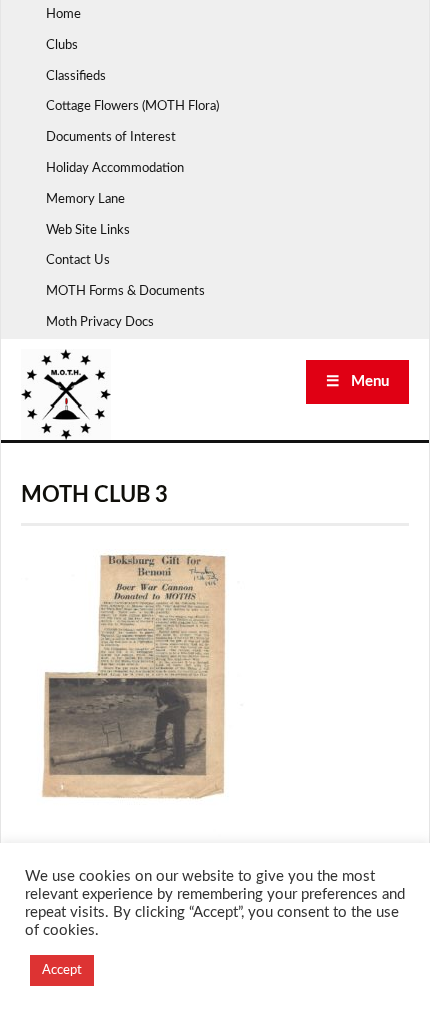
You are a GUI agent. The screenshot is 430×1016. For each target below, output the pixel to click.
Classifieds (76, 76)
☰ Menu (357, 381)
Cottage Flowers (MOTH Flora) (132, 106)
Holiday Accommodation (115, 168)
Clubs (62, 45)
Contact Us (78, 260)
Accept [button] (62, 970)
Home (63, 14)
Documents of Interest (111, 137)
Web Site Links (88, 230)
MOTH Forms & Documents (125, 291)
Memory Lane (85, 199)
